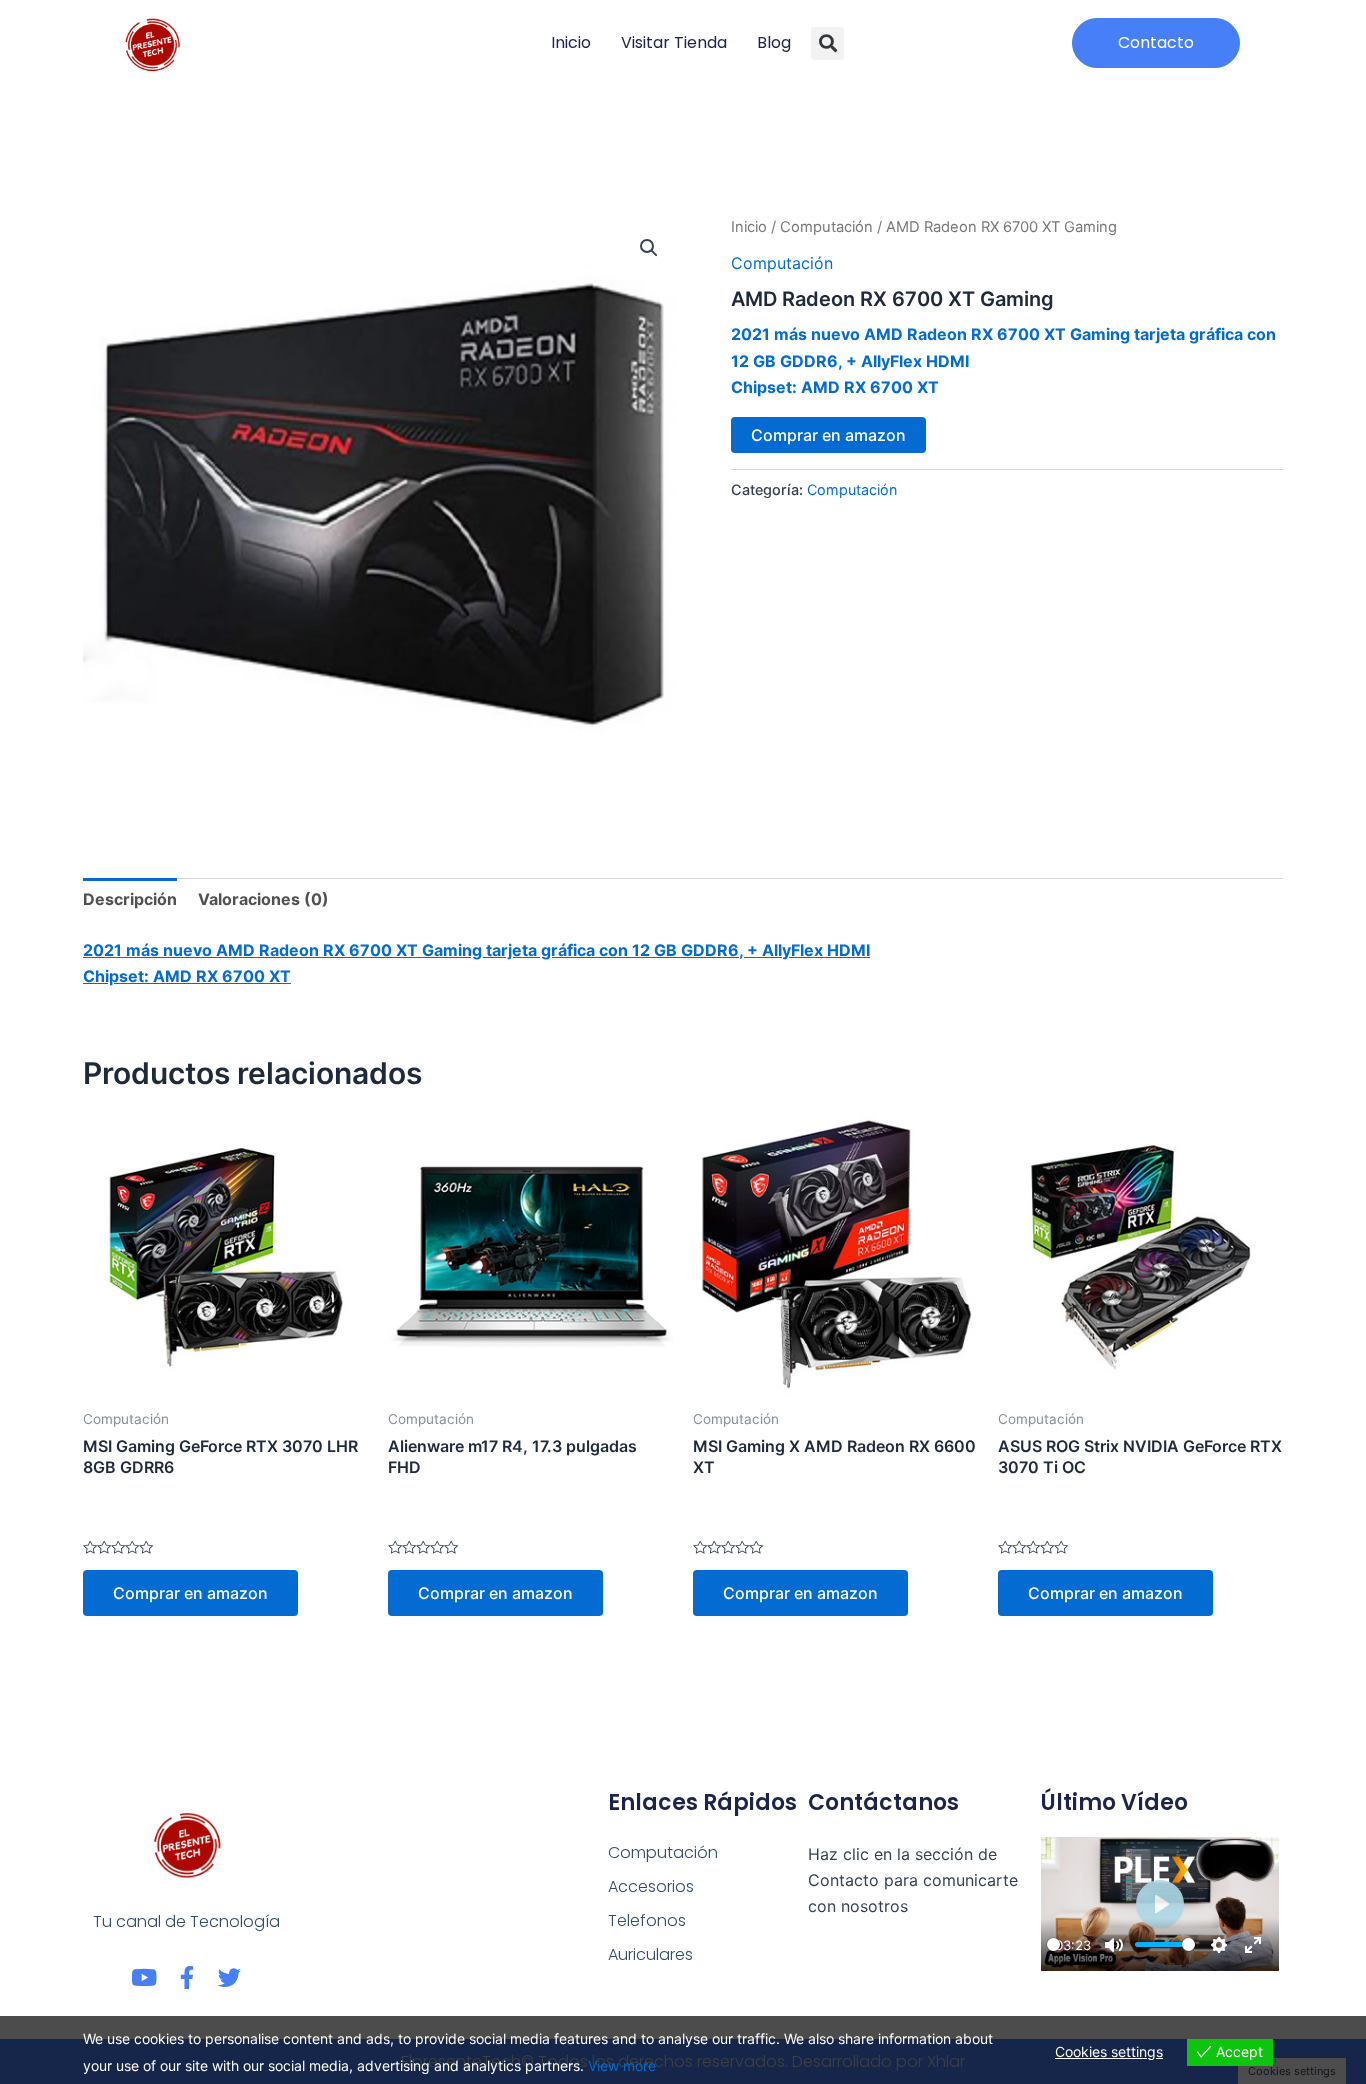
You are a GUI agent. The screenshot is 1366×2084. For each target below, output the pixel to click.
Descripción (130, 899)
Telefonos (647, 1920)
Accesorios (651, 1886)
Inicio (571, 42)
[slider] (1053, 1944)
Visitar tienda (674, 42)
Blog (774, 42)
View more (622, 2065)
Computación (826, 227)
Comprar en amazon (828, 435)
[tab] (130, 899)
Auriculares (650, 1954)
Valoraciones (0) (263, 899)
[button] (827, 43)
